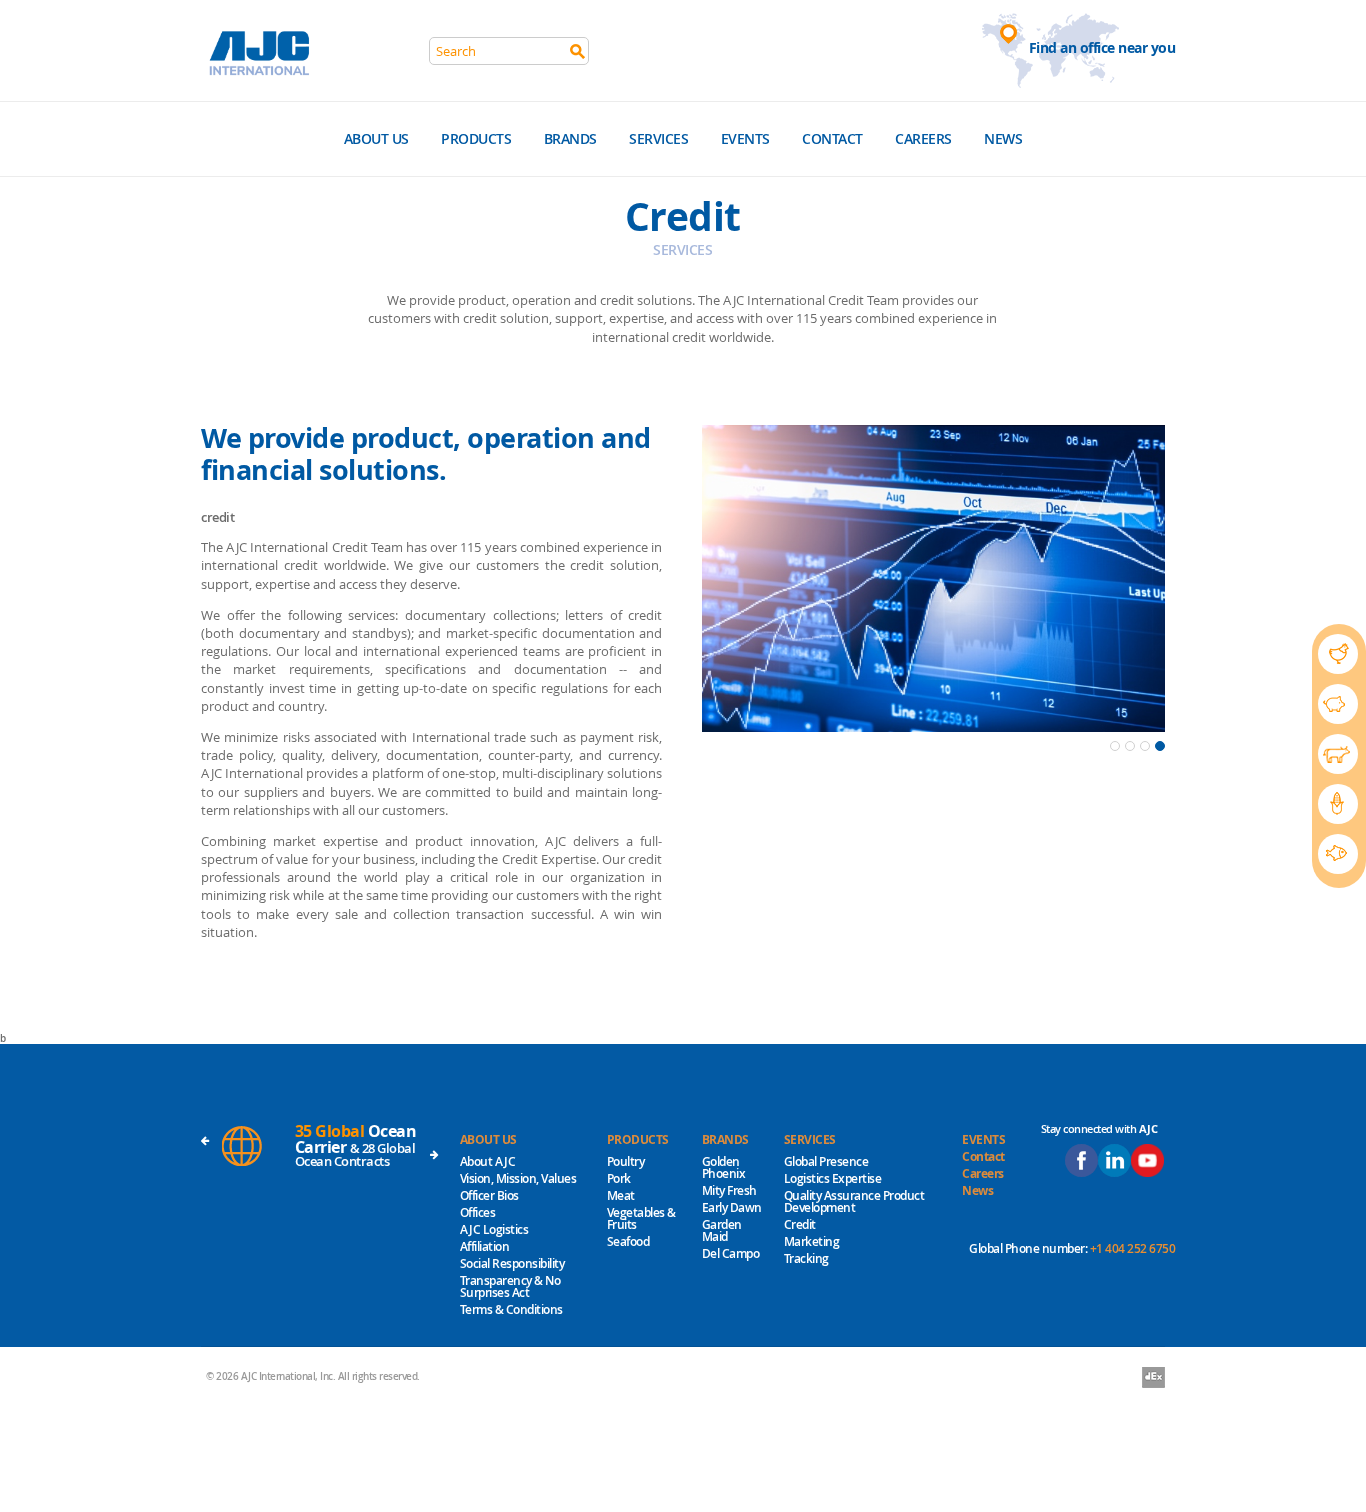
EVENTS (983, 1139)
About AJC (488, 1161)
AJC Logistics (494, 1229)
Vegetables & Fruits (641, 1218)
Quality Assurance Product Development (854, 1201)
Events (745, 138)
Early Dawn (732, 1207)
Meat (621, 1195)
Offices (478, 1212)
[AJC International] (262, 49)
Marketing (812, 1241)
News (1003, 138)
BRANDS (725, 1139)
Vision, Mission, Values (518, 1178)
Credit (800, 1224)
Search (577, 51)
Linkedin (1114, 1160)
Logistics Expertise (833, 1178)
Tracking (806, 1258)
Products (476, 138)
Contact (832, 138)
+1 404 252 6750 (1133, 1248)
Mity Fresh (729, 1190)
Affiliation (485, 1246)
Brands (570, 138)
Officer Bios (489, 1195)
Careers (923, 138)
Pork (619, 1178)
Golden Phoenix (724, 1167)
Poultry (626, 1161)
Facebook (1081, 1160)
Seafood (628, 1241)
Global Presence (826, 1161)
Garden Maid (722, 1230)
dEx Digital (1153, 1378)
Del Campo (731, 1253)
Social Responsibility (512, 1263)
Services (658, 138)
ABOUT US (488, 1139)
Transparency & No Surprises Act (510, 1286)
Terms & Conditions (511, 1309)
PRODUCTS (638, 1139)
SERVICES (810, 1139)
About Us (376, 138)
